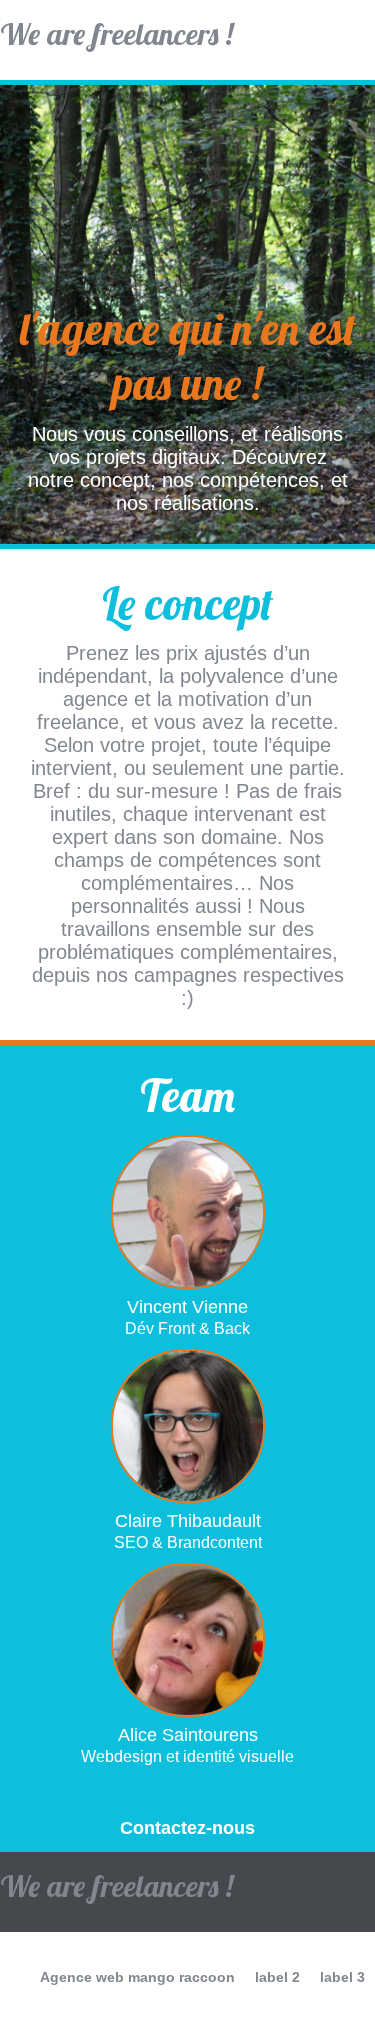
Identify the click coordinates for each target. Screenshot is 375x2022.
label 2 (277, 1977)
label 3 (342, 1977)
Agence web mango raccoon (137, 1977)
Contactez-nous (187, 1828)
